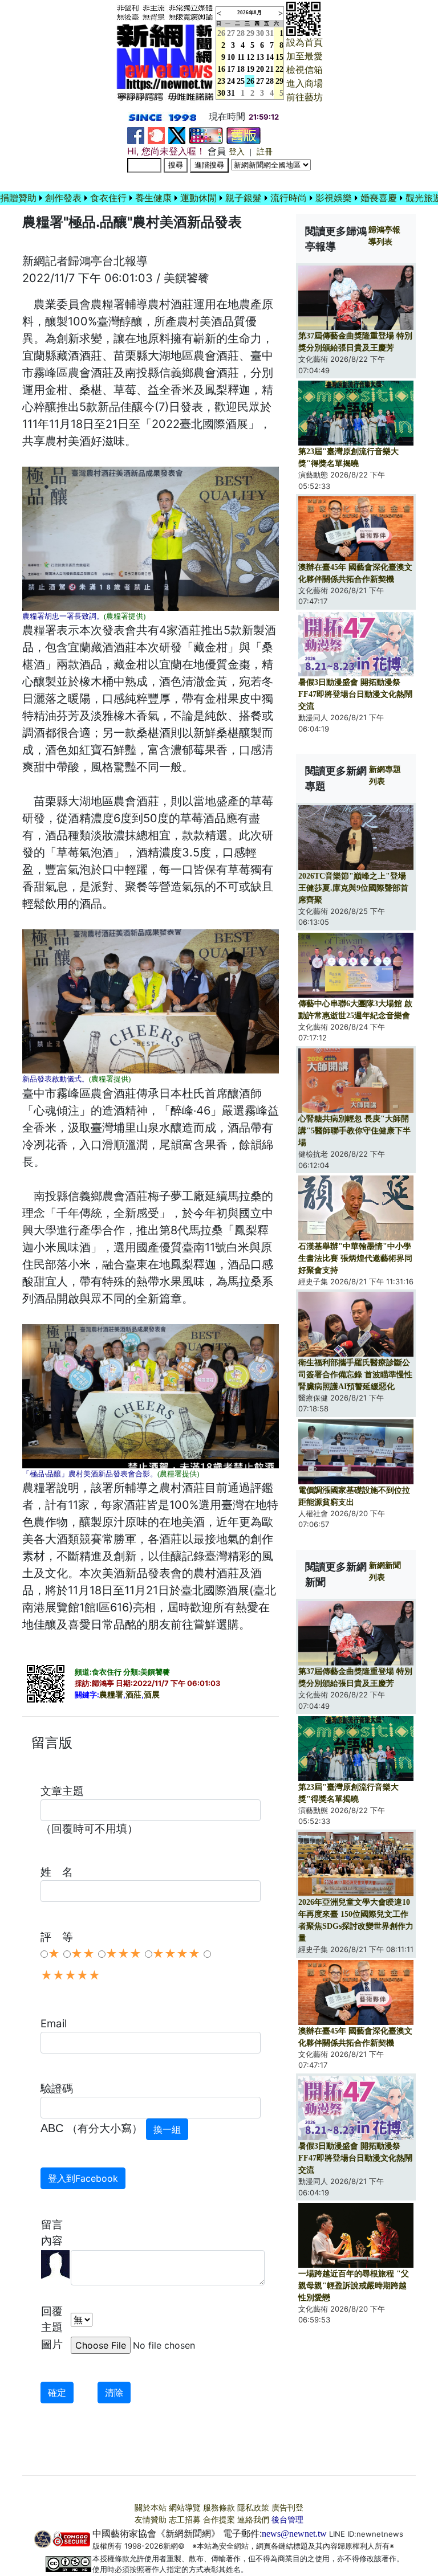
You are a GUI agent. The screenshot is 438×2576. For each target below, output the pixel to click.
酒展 (152, 1695)
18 (241, 69)
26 (250, 81)
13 (260, 57)
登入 (237, 152)
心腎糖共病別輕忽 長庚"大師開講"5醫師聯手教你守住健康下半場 (354, 1131)
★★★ (123, 1954)
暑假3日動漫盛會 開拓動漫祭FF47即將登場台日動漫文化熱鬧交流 (355, 694)
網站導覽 (185, 2508)
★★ (83, 1954)
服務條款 (219, 2508)
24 (231, 81)
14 (270, 57)
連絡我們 (253, 2520)
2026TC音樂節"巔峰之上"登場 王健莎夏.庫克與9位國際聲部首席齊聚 (353, 888)
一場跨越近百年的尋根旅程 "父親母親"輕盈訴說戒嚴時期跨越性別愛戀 (354, 2286)
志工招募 (185, 2520)
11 (241, 57)
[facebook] (136, 135)
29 (250, 33)
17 (231, 69)
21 (270, 69)
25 (241, 81)
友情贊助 (151, 2520)
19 (250, 69)
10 (231, 57)
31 (270, 33)
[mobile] (206, 135)
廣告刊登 (287, 2508)
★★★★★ (70, 1975)
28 (241, 33)
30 (260, 33)
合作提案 (219, 2520)
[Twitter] (177, 135)
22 (279, 69)
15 (279, 57)
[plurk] (156, 135)
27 (231, 33)
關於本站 (151, 2508)
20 (260, 69)
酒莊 (133, 1695)
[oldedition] (244, 135)
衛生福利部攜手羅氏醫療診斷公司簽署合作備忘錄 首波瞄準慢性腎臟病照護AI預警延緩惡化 (355, 1375)
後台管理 (287, 2520)
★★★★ (176, 1954)
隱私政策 (253, 2508)
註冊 (265, 152)
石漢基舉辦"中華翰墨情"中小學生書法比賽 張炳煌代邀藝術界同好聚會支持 (355, 1258)
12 (250, 57)
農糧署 (111, 1695)
